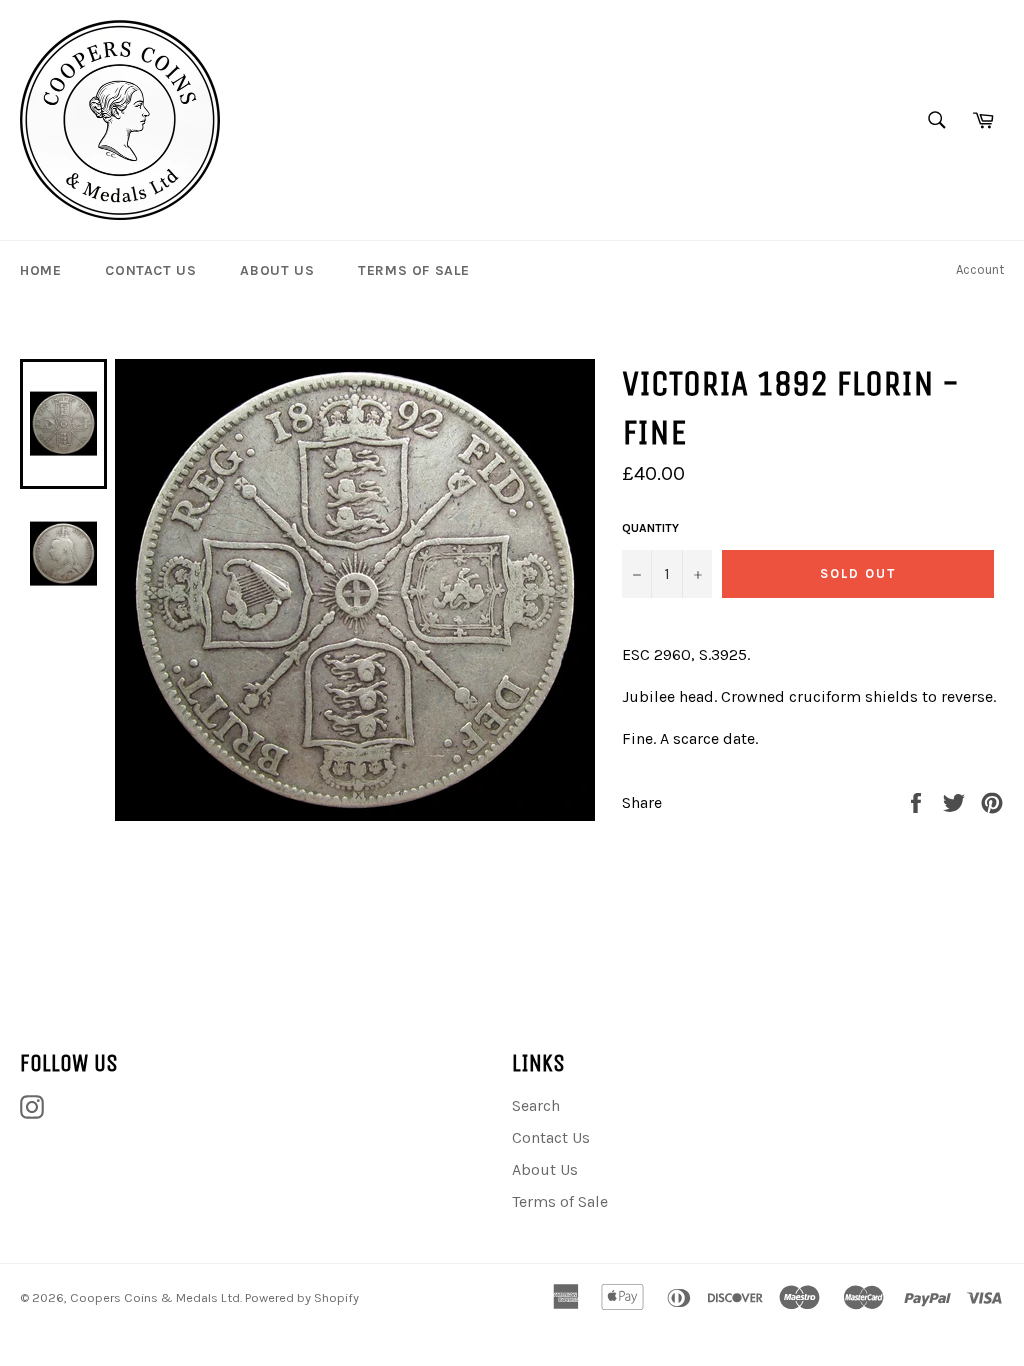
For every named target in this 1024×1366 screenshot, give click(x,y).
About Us (277, 270)
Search (536, 1105)
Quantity (650, 528)
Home (40, 270)
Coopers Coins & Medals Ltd (155, 1297)
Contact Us (150, 270)
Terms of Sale (414, 270)
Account (980, 269)
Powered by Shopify (302, 1297)
